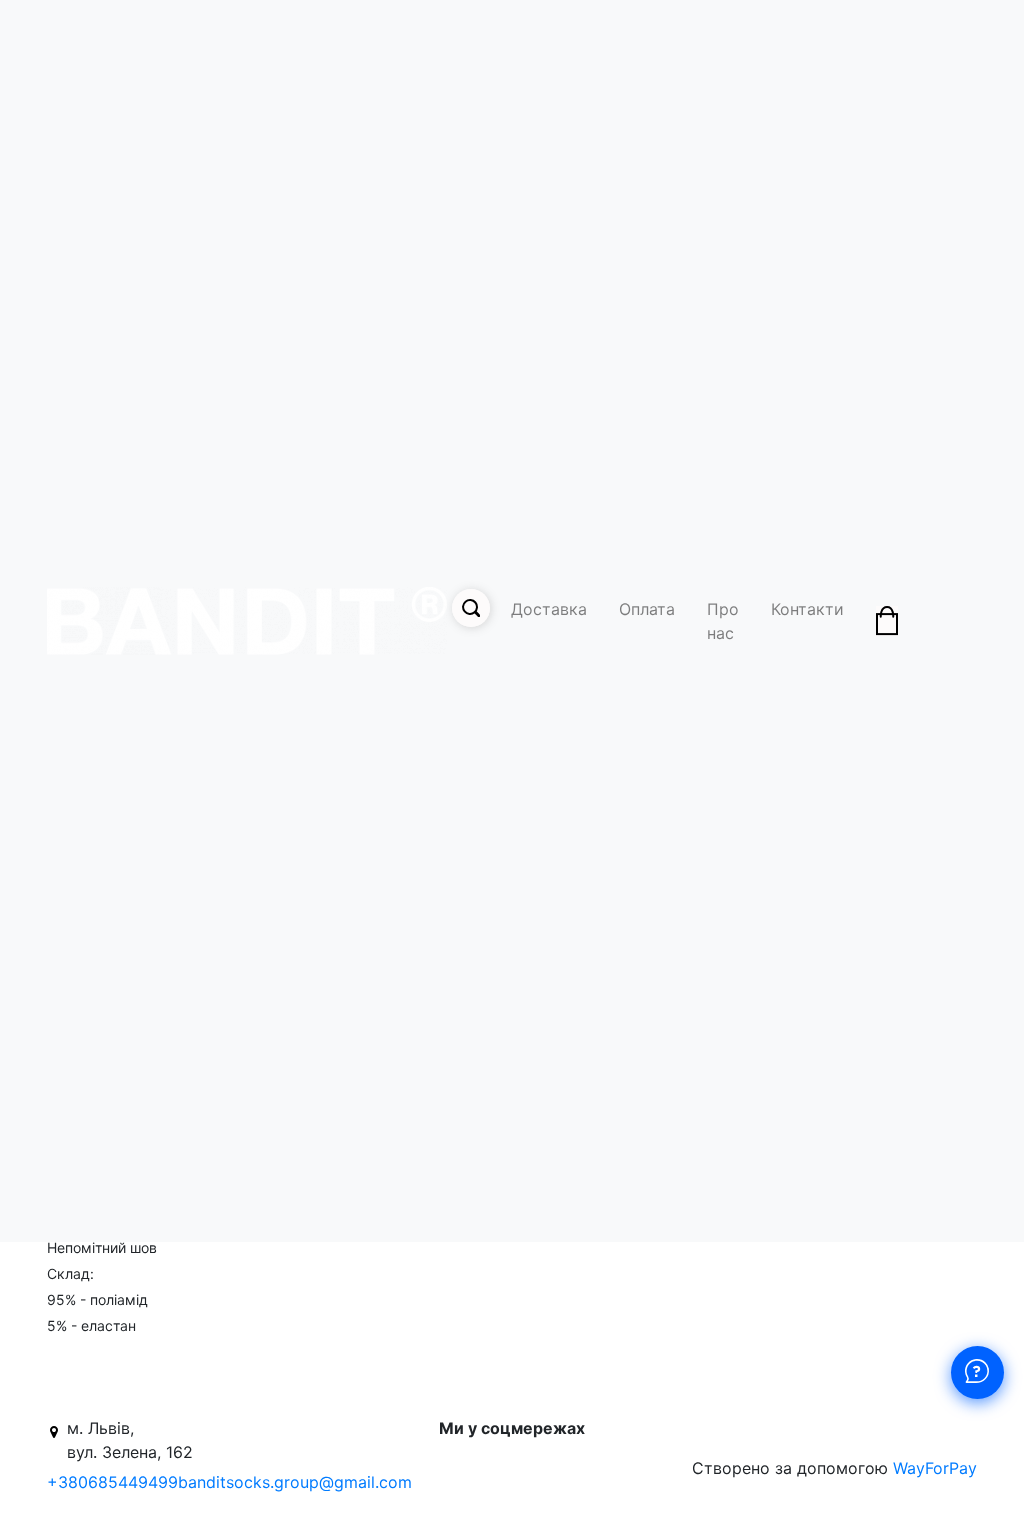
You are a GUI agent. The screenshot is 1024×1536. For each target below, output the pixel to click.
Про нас (723, 621)
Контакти (807, 609)
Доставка (549, 609)
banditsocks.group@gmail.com (295, 1482)
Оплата (647, 609)
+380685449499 (112, 1482)
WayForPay (935, 1468)
